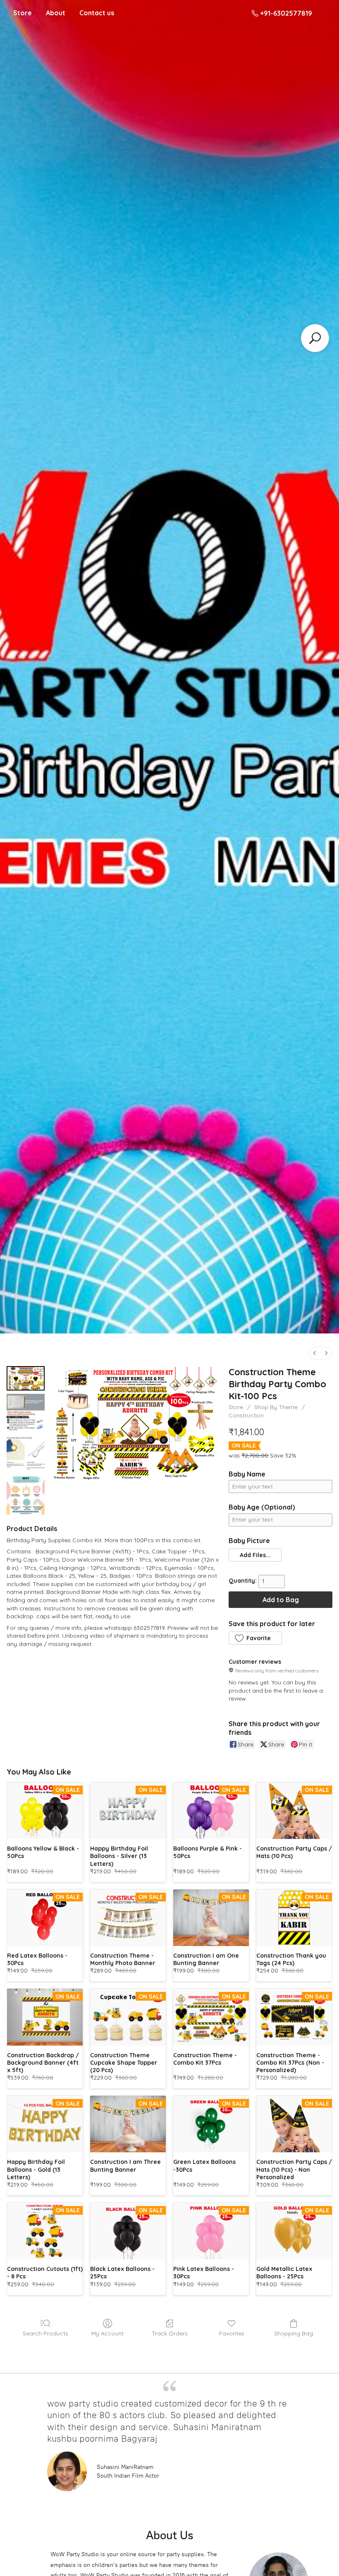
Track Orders (170, 2333)
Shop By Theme (276, 1407)
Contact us (97, 13)
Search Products (45, 2333)
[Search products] (315, 338)
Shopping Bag (294, 2333)
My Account (107, 2333)
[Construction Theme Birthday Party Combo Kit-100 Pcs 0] (26, 1378)
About (56, 13)
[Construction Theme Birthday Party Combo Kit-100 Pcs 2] (26, 1454)
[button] (255, 1555)
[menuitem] (315, 1353)
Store (23, 13)
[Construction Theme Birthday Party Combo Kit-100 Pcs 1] (26, 1413)
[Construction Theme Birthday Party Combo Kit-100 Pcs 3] (26, 1496)
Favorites (232, 2333)
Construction (246, 1415)
